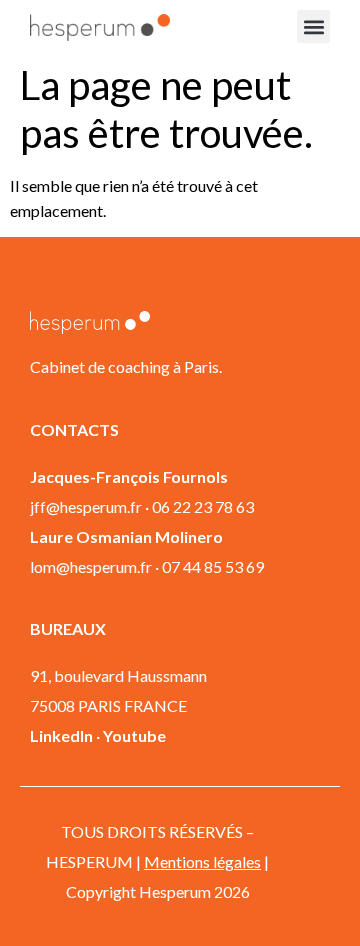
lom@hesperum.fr (91, 566)
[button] (313, 26)
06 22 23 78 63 (203, 506)
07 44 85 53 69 (213, 566)
